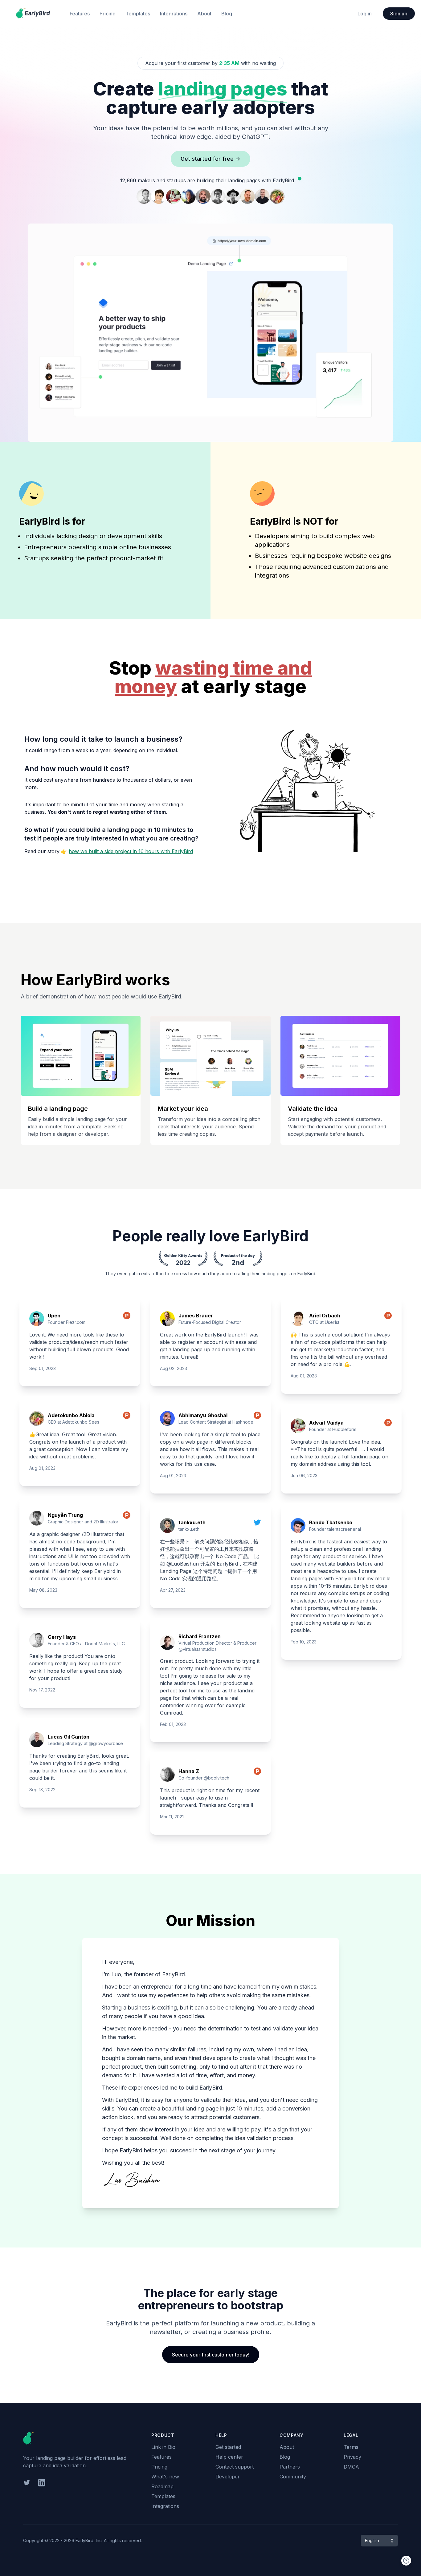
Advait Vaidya (326, 1423)
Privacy (352, 2457)
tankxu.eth (192, 1522)
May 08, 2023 (43, 1590)
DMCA (351, 2467)
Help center (229, 2457)
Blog (227, 14)
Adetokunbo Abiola (71, 1415)
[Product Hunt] (127, 1319)
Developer (228, 2477)
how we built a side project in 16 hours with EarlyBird (131, 851)
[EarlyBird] (33, 14)
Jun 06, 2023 (304, 1475)
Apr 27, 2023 (173, 1590)
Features (80, 14)
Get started (228, 2447)
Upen (54, 1316)
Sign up (399, 14)
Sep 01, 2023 (43, 1368)
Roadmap (162, 2486)
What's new (165, 2477)
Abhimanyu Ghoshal (203, 1415)
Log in (365, 14)
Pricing (108, 14)
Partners (290, 2467)
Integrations (174, 14)
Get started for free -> (211, 159)
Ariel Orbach (325, 1316)
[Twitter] (257, 1526)
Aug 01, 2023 (42, 1468)
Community (293, 2477)
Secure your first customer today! (211, 2355)
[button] (379, 2541)
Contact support (235, 2467)
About (204, 14)
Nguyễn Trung (65, 1515)
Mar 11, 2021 (172, 1817)
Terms (351, 2447)
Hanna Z (189, 1771)
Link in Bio (163, 2447)
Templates (138, 14)
